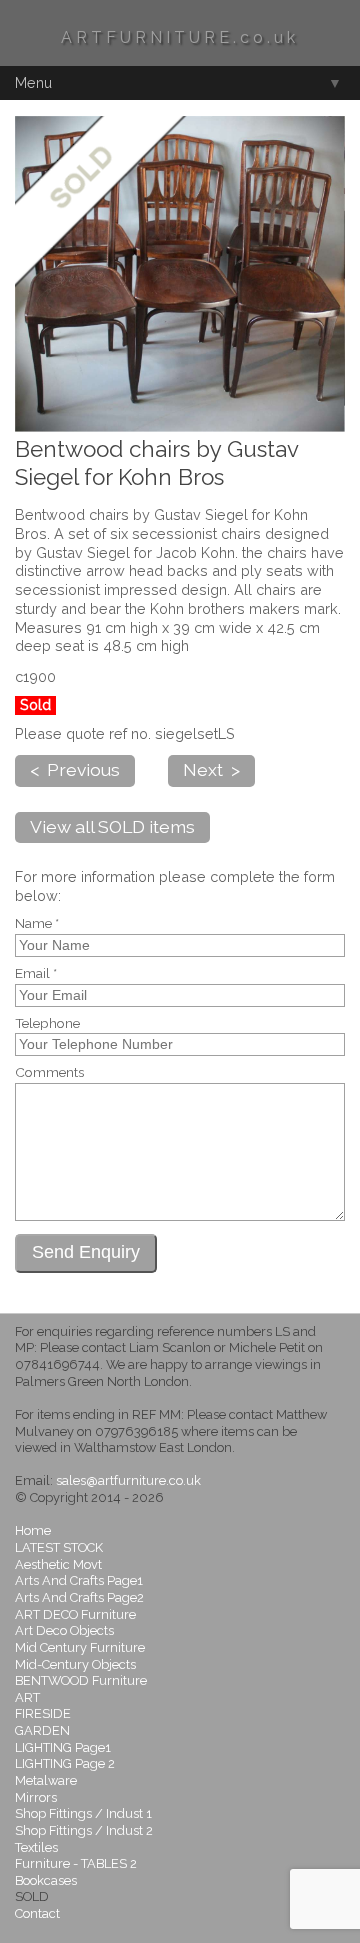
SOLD (32, 1896)
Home (33, 1530)
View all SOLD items (112, 826)
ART (27, 1697)
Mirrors (36, 1797)
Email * (36, 974)
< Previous (75, 769)
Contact (37, 1913)
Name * (37, 924)
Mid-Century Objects (75, 1664)
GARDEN (42, 1730)
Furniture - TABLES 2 (76, 1863)
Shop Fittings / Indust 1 (83, 1813)
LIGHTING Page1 (63, 1747)
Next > (211, 769)
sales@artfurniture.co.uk (128, 1480)
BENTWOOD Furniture (81, 1680)
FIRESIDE (43, 1713)
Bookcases (46, 1880)
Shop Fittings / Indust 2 (84, 1830)
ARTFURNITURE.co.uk (180, 37)
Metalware (46, 1780)
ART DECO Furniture (75, 1614)
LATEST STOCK (59, 1547)
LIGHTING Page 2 (65, 1763)
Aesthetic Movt (58, 1564)
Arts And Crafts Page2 (79, 1597)
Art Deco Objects (64, 1630)
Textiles (36, 1847)
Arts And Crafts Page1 (79, 1580)
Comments (49, 1073)
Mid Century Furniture (80, 1647)
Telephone (47, 1024)
